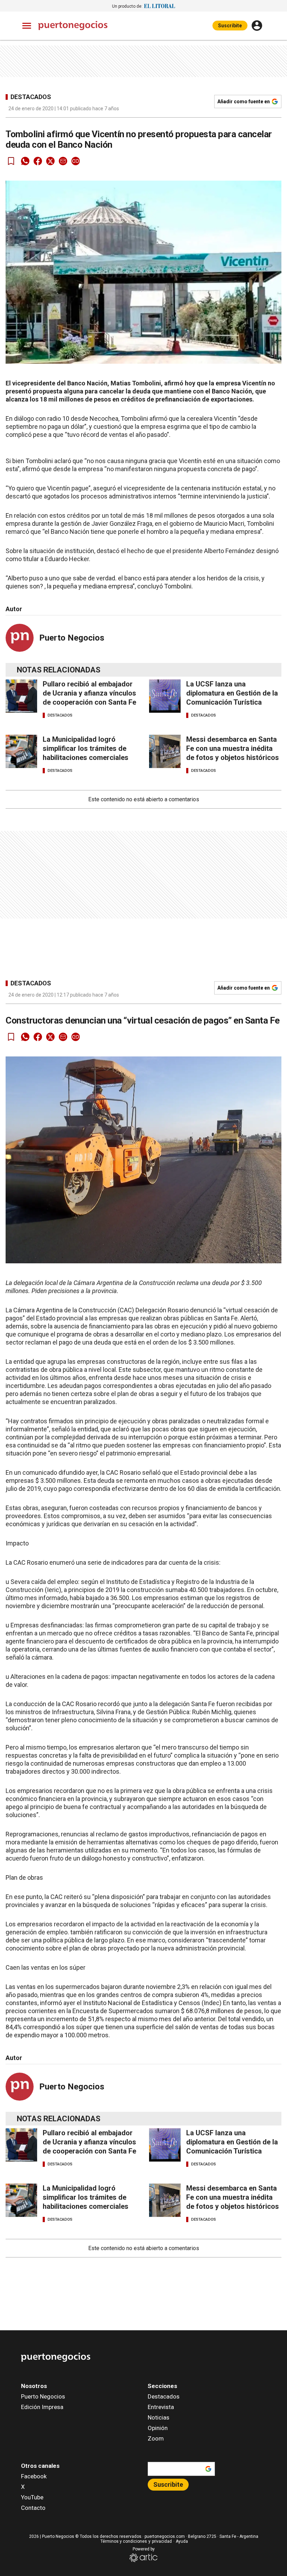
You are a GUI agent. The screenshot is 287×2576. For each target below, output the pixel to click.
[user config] (257, 26)
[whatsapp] (25, 161)
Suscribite (230, 26)
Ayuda (182, 2541)
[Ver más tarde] (11, 161)
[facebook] (38, 161)
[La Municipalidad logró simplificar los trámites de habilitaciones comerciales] (21, 751)
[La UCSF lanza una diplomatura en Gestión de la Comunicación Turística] (165, 696)
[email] (63, 161)
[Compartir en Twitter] (50, 161)
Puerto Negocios (72, 638)
